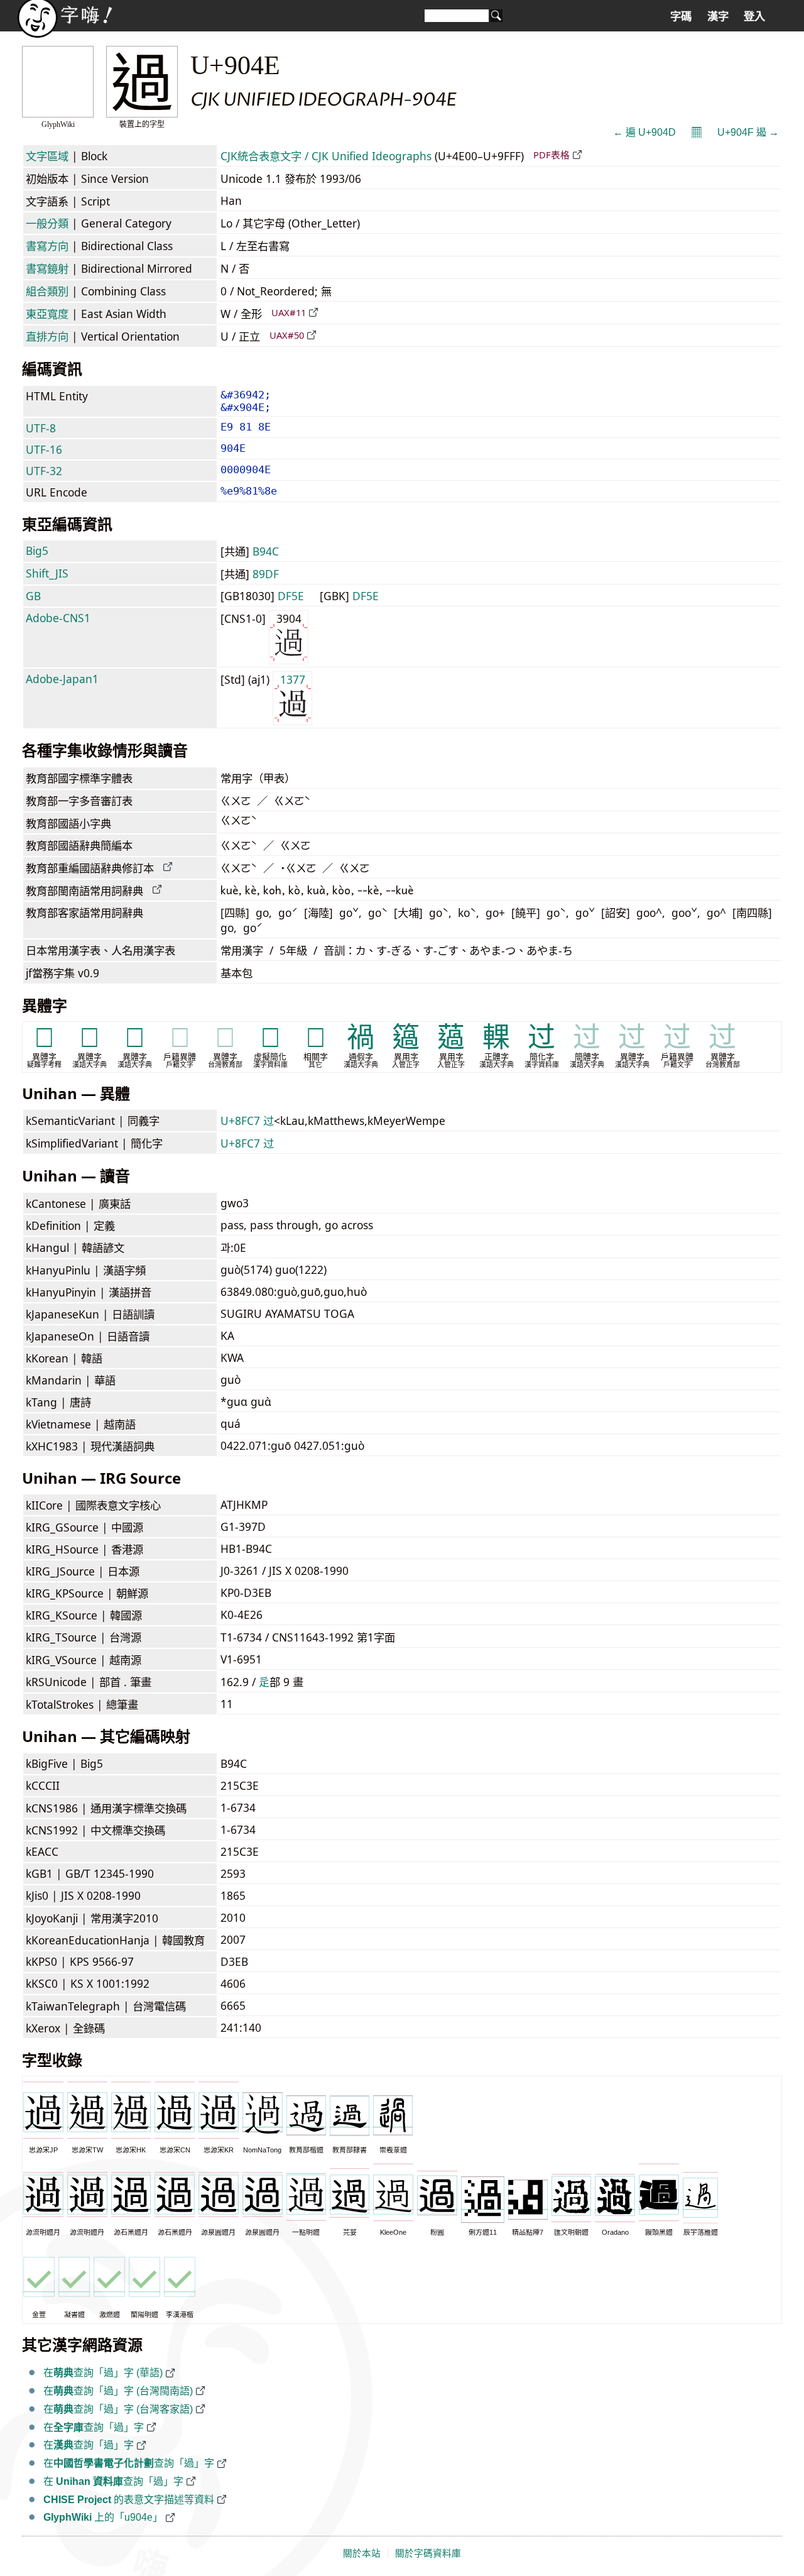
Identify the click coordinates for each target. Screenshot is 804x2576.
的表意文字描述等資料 (129, 2500)
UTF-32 (44, 471)
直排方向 (47, 336)
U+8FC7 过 (247, 1121)
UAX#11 (289, 312)
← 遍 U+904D (644, 132)
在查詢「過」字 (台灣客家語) (118, 2409)
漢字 (718, 16)
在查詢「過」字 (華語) (103, 2373)
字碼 (681, 16)
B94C (266, 551)
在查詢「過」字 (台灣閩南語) (118, 2391)
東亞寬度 (47, 314)
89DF (266, 574)
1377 (293, 679)
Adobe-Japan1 (62, 679)
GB (33, 596)
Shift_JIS (47, 573)
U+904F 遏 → (748, 132)
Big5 (37, 551)
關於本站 (362, 2553)
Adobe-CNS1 (58, 618)
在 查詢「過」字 (113, 2481)
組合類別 (47, 291)
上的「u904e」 (103, 2517)
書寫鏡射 (47, 268)
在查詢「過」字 (94, 2427)
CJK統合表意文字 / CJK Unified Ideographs (326, 156)
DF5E (291, 596)
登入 (754, 16)
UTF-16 (44, 449)
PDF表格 (551, 155)
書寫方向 (47, 246)
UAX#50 (287, 335)
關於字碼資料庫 (428, 2553)
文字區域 (47, 156)
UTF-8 (41, 428)
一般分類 (47, 223)
